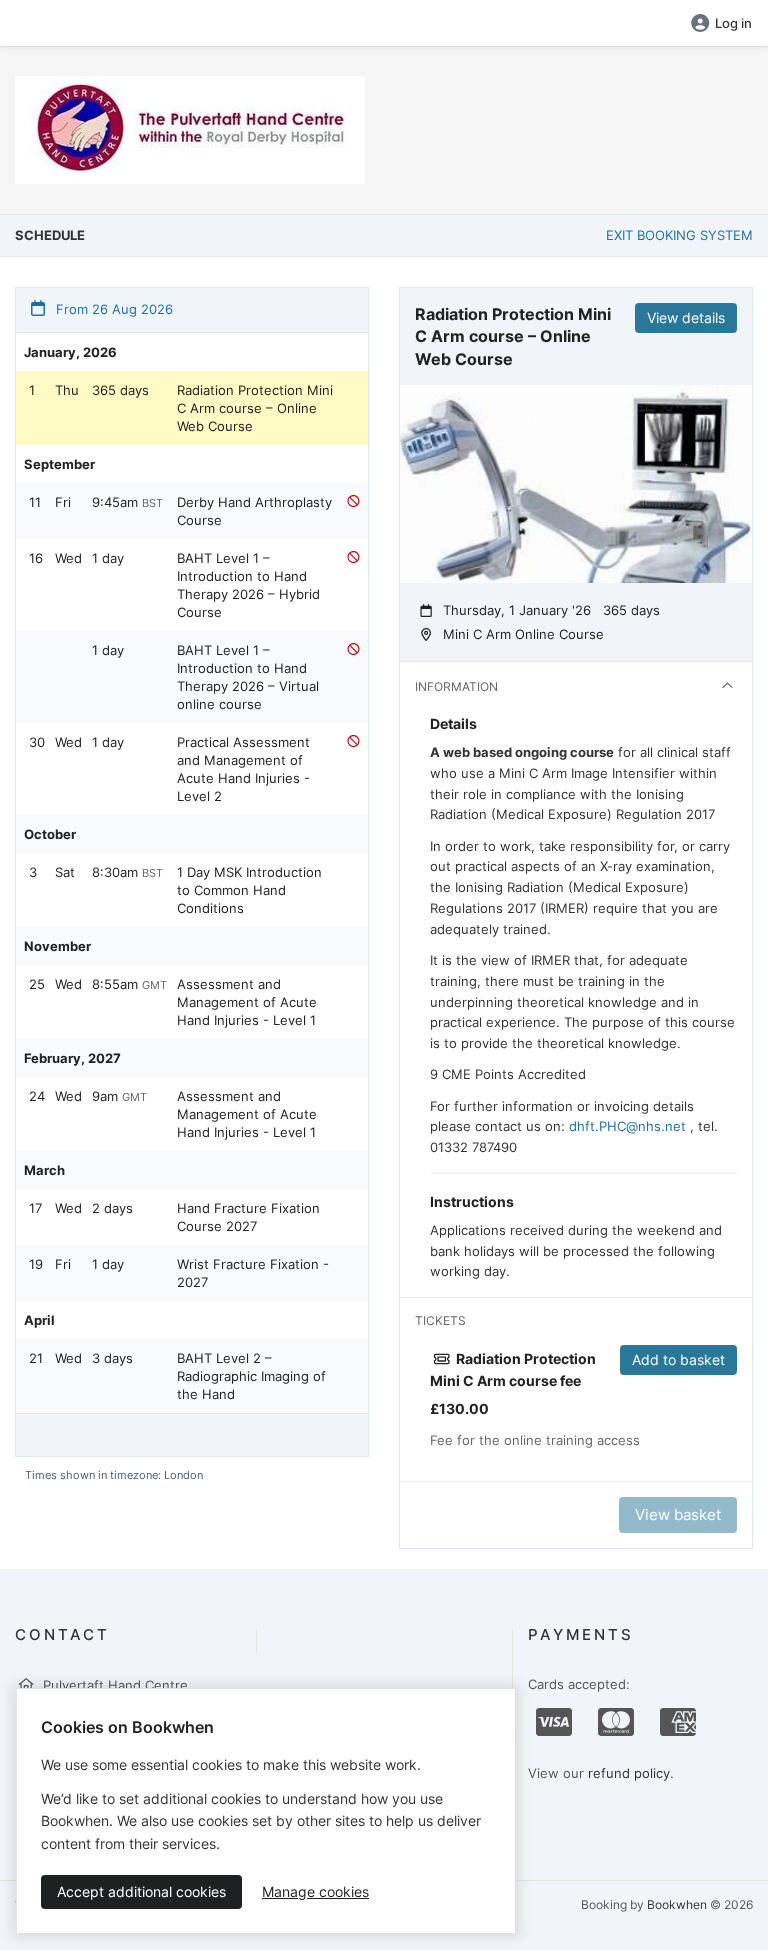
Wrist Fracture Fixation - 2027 (253, 1273)
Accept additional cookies (141, 1891)
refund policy (629, 1773)
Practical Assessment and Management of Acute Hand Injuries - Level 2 (243, 769)
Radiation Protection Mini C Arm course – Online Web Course (255, 408)
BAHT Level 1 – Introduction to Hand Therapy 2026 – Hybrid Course (248, 585)
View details (686, 317)
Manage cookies (315, 1891)
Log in (733, 23)
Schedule (50, 235)
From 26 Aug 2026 (112, 309)
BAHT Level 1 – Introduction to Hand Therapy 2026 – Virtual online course (248, 677)
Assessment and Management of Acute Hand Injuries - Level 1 (247, 1002)
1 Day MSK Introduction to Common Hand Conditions (249, 890)
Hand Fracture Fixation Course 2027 (248, 1217)
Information (456, 686)
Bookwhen (677, 1904)
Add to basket (678, 1359)
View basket (678, 1514)
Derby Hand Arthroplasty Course (254, 511)
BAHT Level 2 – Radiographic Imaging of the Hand (251, 1376)
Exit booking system (679, 235)
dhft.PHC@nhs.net (627, 1126)
